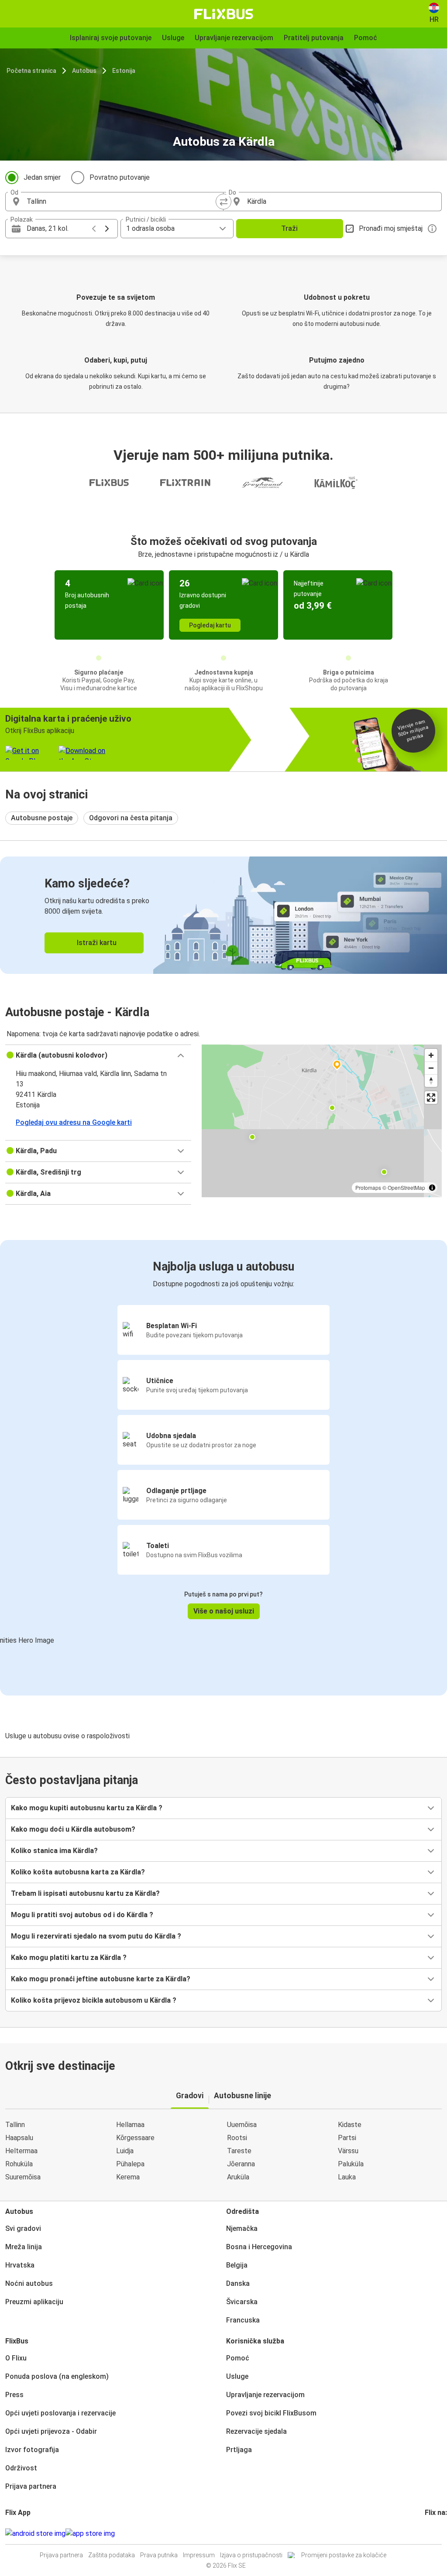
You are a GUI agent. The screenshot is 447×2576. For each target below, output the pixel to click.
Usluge (237, 2376)
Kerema (128, 2177)
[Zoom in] (431, 1055)
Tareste (239, 2151)
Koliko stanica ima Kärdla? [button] (54, 1851)
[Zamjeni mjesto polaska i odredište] (223, 202)
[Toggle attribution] (432, 1188)
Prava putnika (159, 2555)
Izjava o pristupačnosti (251, 2555)
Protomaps (368, 1187)
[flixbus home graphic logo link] (224, 14)
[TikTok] (439, 2533)
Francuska (243, 2320)
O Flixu (16, 2358)
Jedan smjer (42, 177)
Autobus (84, 71)
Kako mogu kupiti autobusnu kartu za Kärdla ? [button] (87, 1808)
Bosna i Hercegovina (259, 2247)
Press (14, 2395)
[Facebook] (426, 2533)
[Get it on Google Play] (35, 2534)
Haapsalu (19, 2138)
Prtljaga (239, 2450)
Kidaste (350, 2125)
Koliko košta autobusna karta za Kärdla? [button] (78, 1872)
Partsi (347, 2138)
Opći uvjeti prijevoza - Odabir (51, 2431)
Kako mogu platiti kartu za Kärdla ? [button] (69, 1958)
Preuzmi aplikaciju (34, 2302)
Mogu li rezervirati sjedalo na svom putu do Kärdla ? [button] (96, 1936)
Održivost (21, 2468)
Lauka (347, 2177)
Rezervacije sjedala (256, 2431)
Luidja (125, 2151)
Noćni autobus (29, 2283)
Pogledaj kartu (210, 625)
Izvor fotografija (32, 2450)
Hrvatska (20, 2265)
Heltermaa (21, 2151)
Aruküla (238, 2177)
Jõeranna (241, 2164)
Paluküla (351, 2164)
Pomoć (238, 2358)
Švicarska (242, 2302)
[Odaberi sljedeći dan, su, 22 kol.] (107, 229)
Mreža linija (24, 2247)
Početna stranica (31, 71)
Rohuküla (19, 2164)
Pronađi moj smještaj (391, 228)
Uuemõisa (242, 2125)
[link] (223, 915)
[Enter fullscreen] (431, 1098)
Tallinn (15, 2125)
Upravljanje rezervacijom (265, 2395)
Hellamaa (130, 2125)
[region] (322, 1121)
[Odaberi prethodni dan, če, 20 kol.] (94, 229)
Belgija (237, 2265)
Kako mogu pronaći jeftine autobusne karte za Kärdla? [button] (101, 1979)
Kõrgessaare (135, 2138)
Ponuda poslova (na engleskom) (57, 2376)
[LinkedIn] (434, 2533)
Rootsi (237, 2138)
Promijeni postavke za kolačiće (344, 2555)
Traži (289, 228)
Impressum (199, 2555)
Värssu (348, 2151)
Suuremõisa (23, 2177)
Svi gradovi (23, 2228)
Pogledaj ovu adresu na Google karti (74, 1122)
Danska (238, 2283)
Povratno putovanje (120, 177)
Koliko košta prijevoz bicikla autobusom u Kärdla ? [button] (94, 2000)
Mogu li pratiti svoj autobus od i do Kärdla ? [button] (82, 1915)
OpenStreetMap (406, 1187)
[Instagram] (429, 2533)
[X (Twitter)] (437, 2533)
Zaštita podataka (112, 2555)
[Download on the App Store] (90, 2534)
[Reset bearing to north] (431, 1081)
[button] (98, 1055)
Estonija (124, 71)
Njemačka (242, 2228)
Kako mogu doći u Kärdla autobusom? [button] (73, 1829)
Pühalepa (130, 2164)
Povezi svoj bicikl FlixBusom (271, 2413)
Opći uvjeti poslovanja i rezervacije (60, 2413)
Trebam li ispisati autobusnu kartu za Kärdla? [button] (85, 1893)
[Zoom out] (431, 1068)
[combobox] (122, 202)
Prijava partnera (31, 2486)
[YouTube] (431, 2533)
